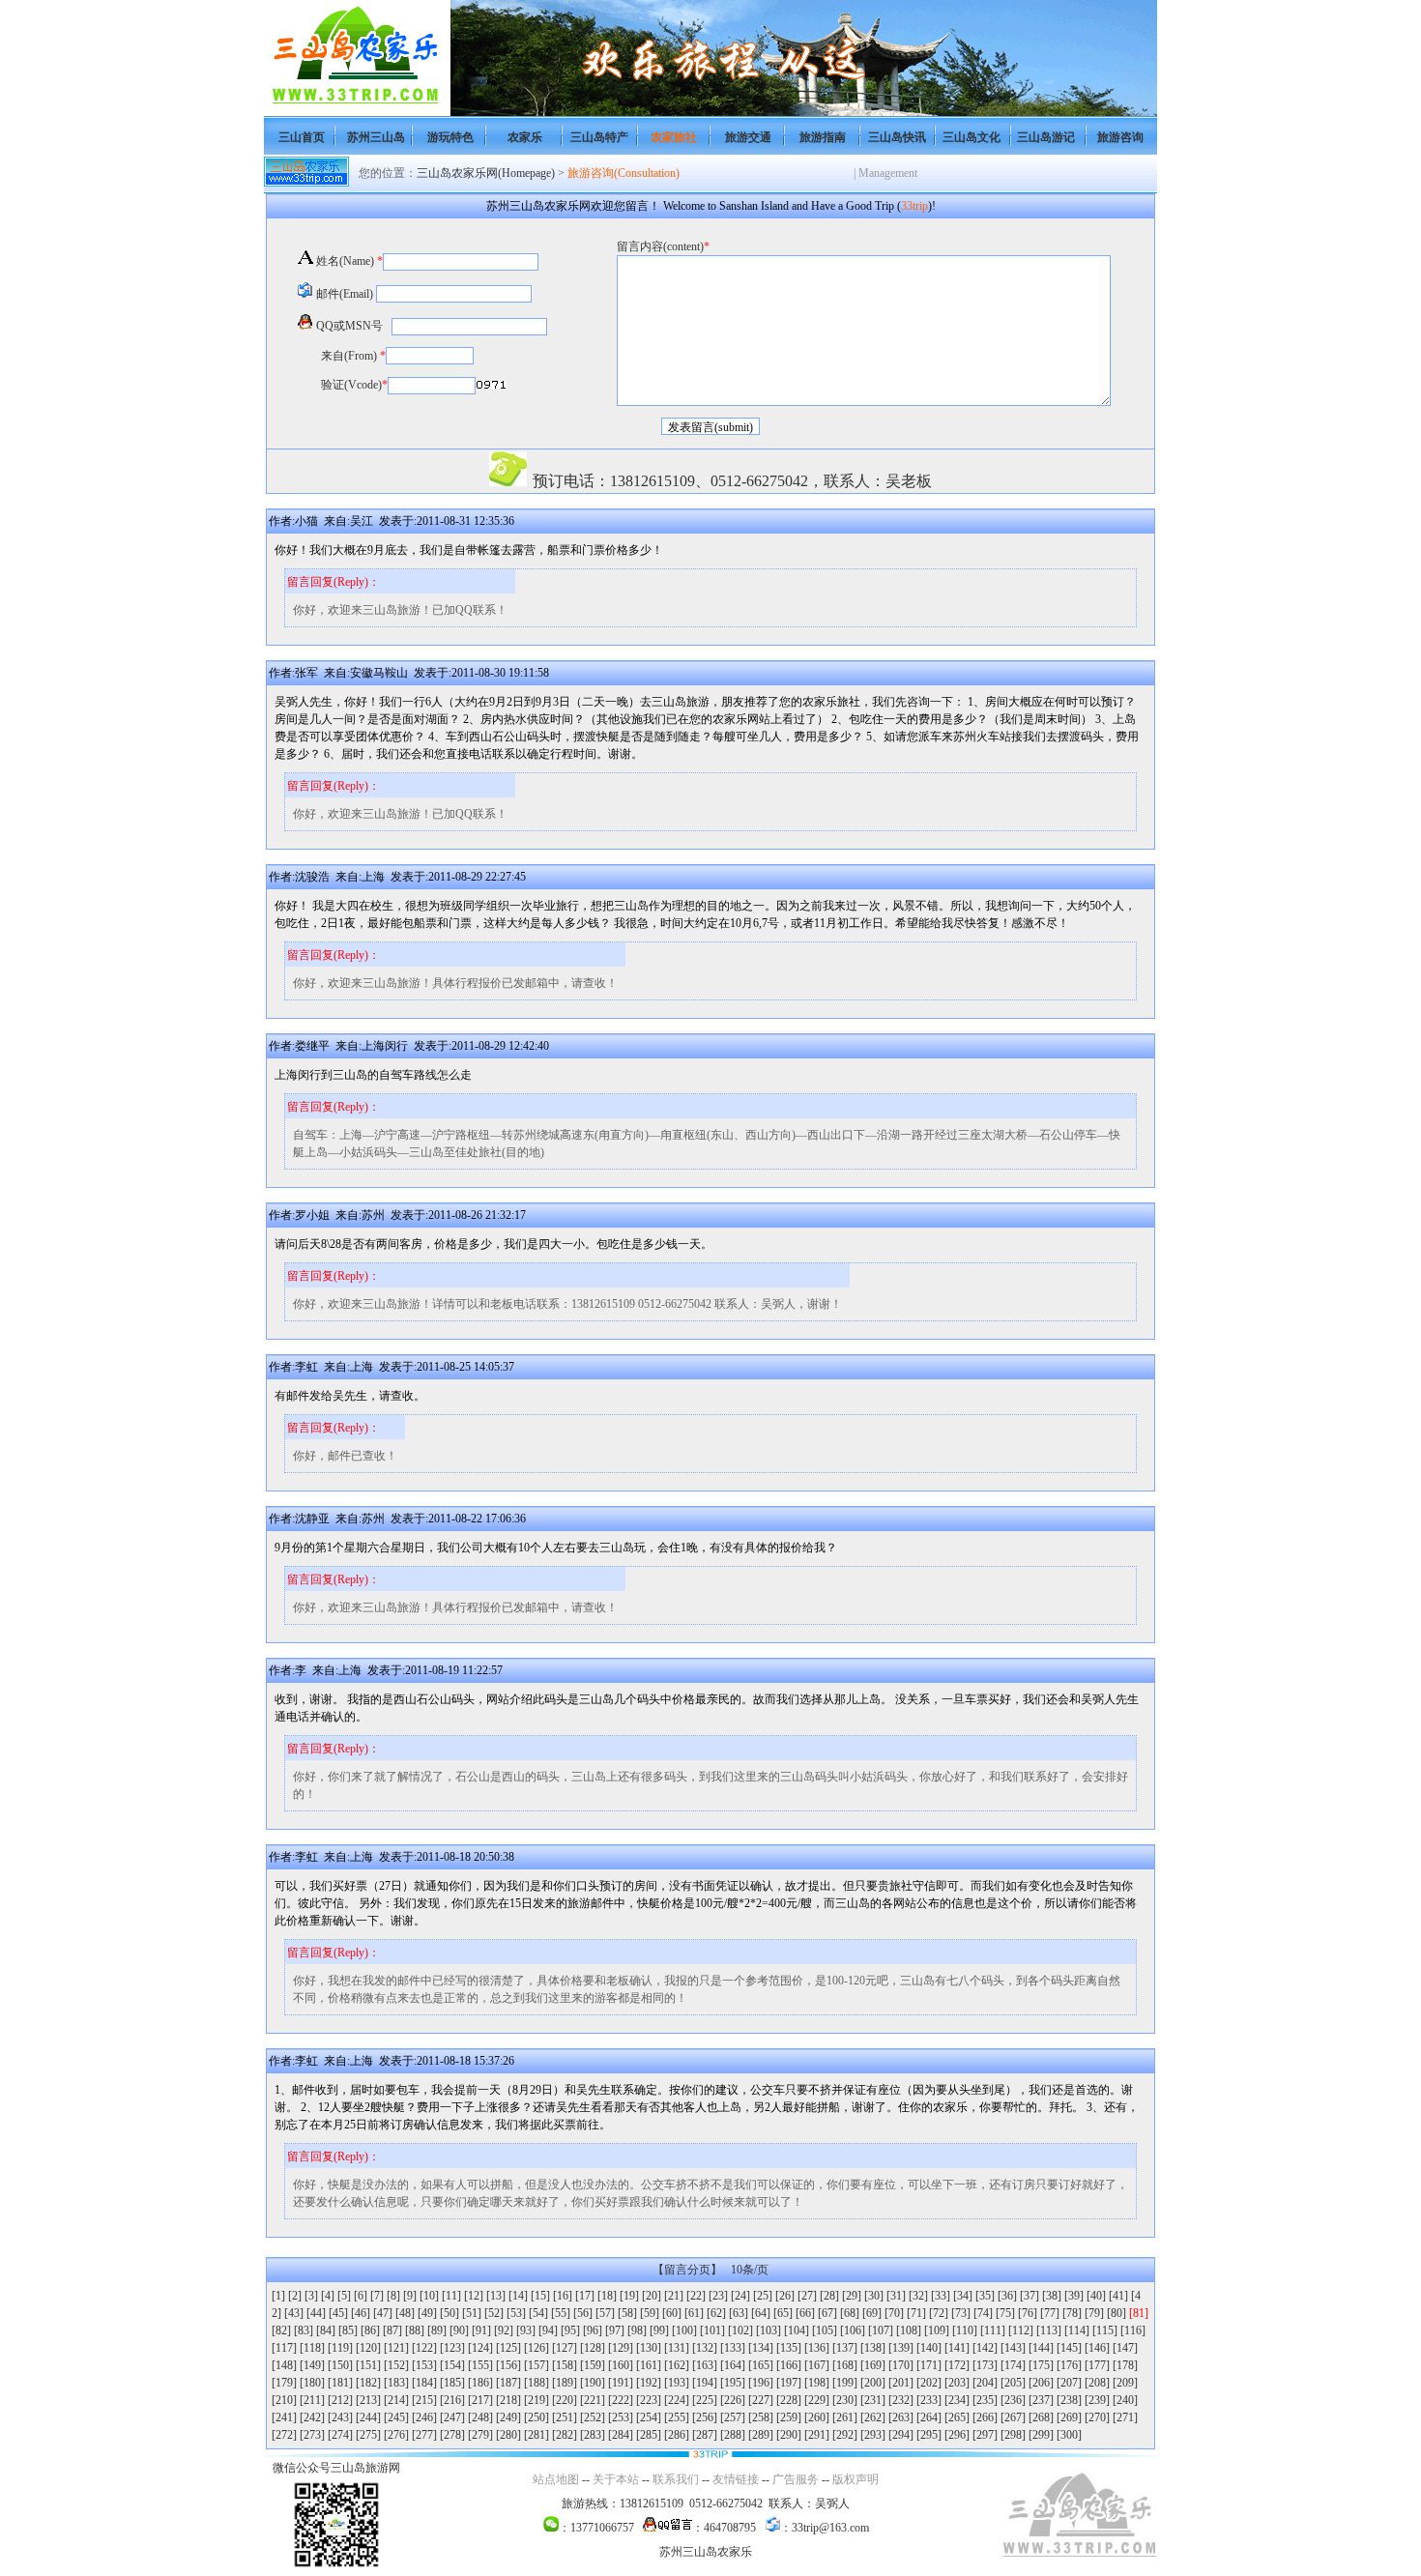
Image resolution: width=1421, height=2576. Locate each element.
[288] (733, 2435)
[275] (368, 2435)
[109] (937, 2330)
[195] (733, 2383)
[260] (817, 2417)
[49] (427, 2313)
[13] (496, 2296)
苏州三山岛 (376, 137)
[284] (621, 2435)
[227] (761, 2400)
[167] (817, 2365)
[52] (494, 2313)
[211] (312, 2400)
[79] (1094, 2313)
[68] (850, 2313)
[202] (929, 2383)
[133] (733, 2348)
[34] (963, 2296)
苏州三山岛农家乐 (706, 2552)
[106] (853, 2330)
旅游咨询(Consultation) (623, 173)
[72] (939, 2313)
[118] (312, 2348)
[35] (985, 2296)
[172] (957, 2365)
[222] (621, 2400)
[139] (901, 2348)
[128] (593, 2348)
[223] (649, 2400)
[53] (516, 2313)
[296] (957, 2435)
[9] (410, 2296)
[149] (312, 2365)
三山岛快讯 (897, 137)
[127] (565, 2348)
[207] (1069, 2383)
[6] (361, 2296)
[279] (480, 2435)
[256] (705, 2417)
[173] (985, 2365)
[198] (817, 2383)
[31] (896, 2296)
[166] (789, 2365)
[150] (340, 2365)
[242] (312, 2417)
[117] (284, 2348)
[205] (1013, 2383)
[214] (396, 2400)
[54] (538, 2313)
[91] (481, 2330)
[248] (480, 2417)
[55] (561, 2313)
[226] (733, 2400)
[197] (789, 2383)
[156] (508, 2365)
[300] (1069, 2435)
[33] (941, 2296)
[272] (284, 2435)
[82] (281, 2330)
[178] (1125, 2365)
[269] (1069, 2417)
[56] (583, 2313)
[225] (705, 2400)
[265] (957, 2417)
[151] (368, 2365)
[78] (1072, 2313)
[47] (383, 2313)
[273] (312, 2435)
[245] (396, 2417)
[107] (881, 2330)
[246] (424, 2417)
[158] (565, 2365)
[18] (607, 2296)
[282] (565, 2435)
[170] (901, 2365)
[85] (348, 2330)
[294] (901, 2435)
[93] (526, 2330)
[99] (659, 2330)
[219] (536, 2400)
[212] (340, 2400)
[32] (918, 2296)
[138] (873, 2348)
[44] (316, 2313)
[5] (344, 2296)
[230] (845, 2400)
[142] (985, 2348)
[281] (536, 2435)
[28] (829, 2296)
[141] (957, 2348)
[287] (705, 2435)
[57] (605, 2313)
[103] (768, 2330)
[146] (1097, 2348)
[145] (1069, 2348)
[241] (284, 2417)
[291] (817, 2435)
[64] (761, 2313)
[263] (901, 2417)
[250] (536, 2417)
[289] (761, 2435)
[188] (536, 2383)
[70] (894, 2313)
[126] (536, 2348)
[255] (677, 2417)
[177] (1097, 2365)
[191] (621, 2383)
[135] (789, 2348)
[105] (825, 2330)
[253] (621, 2417)
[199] (845, 2383)
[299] (1041, 2435)
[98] (637, 2330)
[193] (677, 2383)
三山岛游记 (1046, 137)
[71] (916, 2313)
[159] (593, 2365)
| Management (885, 173)
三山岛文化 (971, 137)
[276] (396, 2435)
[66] (805, 2313)
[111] (993, 2330)
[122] (424, 2348)
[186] (480, 2383)
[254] (649, 2417)
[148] (284, 2365)
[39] (1074, 2296)
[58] (627, 2313)
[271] (1125, 2417)
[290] (789, 2435)
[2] (295, 2296)
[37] (1029, 2296)
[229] (817, 2400)
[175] (1041, 2365)
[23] (718, 2296)
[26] (785, 2296)
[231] (873, 2400)
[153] (424, 2365)
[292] (845, 2435)
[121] (396, 2348)
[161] (649, 2365)
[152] (396, 2365)
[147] (1125, 2348)
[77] (1050, 2313)
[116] (1133, 2330)
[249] (508, 2417)
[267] (1013, 2417)
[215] (424, 2400)
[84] (326, 2330)
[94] (548, 2330)
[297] (985, 2435)
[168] (845, 2365)
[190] (593, 2383)
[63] (739, 2313)
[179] (284, 2383)
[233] (929, 2400)
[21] (674, 2296)
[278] (452, 2435)
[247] (452, 2417)
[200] (873, 2383)
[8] (393, 2296)
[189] (565, 2383)
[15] (540, 2296)
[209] (1125, 2383)
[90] (459, 2330)
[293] (873, 2435)
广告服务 (796, 2479)
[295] (929, 2435)
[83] (304, 2330)
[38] (1052, 2296)
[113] (1049, 2330)
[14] (518, 2296)
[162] (677, 2365)
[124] (480, 2348)
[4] (328, 2296)
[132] (705, 2348)
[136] (817, 2348)
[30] (874, 2296)
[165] (761, 2365)
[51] (472, 2313)
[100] (684, 2330)
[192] (649, 2383)
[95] (570, 2330)
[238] (1069, 2400)
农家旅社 (674, 137)
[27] (807, 2296)
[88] (415, 2330)
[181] (340, 2383)
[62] (716, 2313)
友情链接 (736, 2479)
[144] (1041, 2348)
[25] (763, 2296)
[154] (452, 2365)
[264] (929, 2417)
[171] (929, 2365)
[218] (508, 2400)
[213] (368, 2400)
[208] (1097, 2383)
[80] (1116, 2313)
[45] (338, 2313)
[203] (957, 2383)
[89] (437, 2330)
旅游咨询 (1120, 137)
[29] (852, 2296)
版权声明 (855, 2479)
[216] (452, 2400)
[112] (1021, 2330)
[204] (985, 2383)
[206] (1041, 2383)
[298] (1013, 2435)
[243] (340, 2417)
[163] (705, 2365)
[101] (712, 2330)
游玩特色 (450, 137)
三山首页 (302, 137)
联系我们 (676, 2479)
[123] (452, 2348)
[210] (284, 2400)
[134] (761, 2348)
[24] (740, 2296)
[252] (593, 2417)
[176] (1069, 2365)
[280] (508, 2435)
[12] (474, 2296)
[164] (733, 2365)
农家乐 (525, 137)
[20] (652, 2296)
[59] (650, 2313)
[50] (449, 2313)
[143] (1013, 2348)
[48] (405, 2313)
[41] (1118, 2296)
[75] (1005, 2313)
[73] (961, 2313)
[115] (1105, 2330)
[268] (1041, 2417)
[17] (585, 2296)
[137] (845, 2348)
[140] (929, 2348)
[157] (536, 2365)
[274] (340, 2435)
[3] (311, 2296)
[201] (901, 2383)
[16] (563, 2296)
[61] (694, 2313)
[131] (677, 2348)
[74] (983, 2313)
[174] (1013, 2365)
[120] (368, 2348)
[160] (621, 2365)
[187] (508, 2383)
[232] (901, 2400)
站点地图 (556, 2479)
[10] (429, 2296)
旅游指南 (823, 137)
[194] (705, 2383)
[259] (789, 2417)
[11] (451, 2296)
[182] (368, 2383)
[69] (872, 2313)
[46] (361, 2313)
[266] (985, 2417)
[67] (827, 2313)
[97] (615, 2330)
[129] (621, 2348)
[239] (1097, 2400)
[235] (985, 2400)
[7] (377, 2296)
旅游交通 (748, 137)
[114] (1077, 2330)
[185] (452, 2383)
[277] (424, 2435)
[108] (909, 2330)
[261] (845, 2417)
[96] (593, 2330)
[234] (957, 2400)
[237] (1041, 2400)
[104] (797, 2330)
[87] (392, 2330)
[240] (1125, 2400)
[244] (368, 2417)
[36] (1007, 2296)
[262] (873, 2417)
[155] (480, 2365)
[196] (761, 2383)
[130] (649, 2348)
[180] (312, 2383)
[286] (677, 2435)
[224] (677, 2400)
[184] (424, 2383)
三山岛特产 (599, 137)
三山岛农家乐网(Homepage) (486, 173)
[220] (565, 2400)
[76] (1028, 2313)
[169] (873, 2365)
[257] (733, 2417)
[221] (593, 2400)
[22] (696, 2296)
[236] (1013, 2400)
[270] (1097, 2417)
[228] (789, 2400)
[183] (396, 2383)
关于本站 (616, 2479)
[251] (565, 2417)
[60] (672, 2313)
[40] (1096, 2296)
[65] (783, 2313)
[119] (340, 2348)
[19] (629, 2296)
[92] (504, 2330)
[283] (593, 2435)
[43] (294, 2313)
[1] (278, 2296)
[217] (480, 2400)
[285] (649, 2435)
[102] (740, 2330)
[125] (508, 2348)
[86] (370, 2330)
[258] (761, 2417)
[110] (965, 2330)
